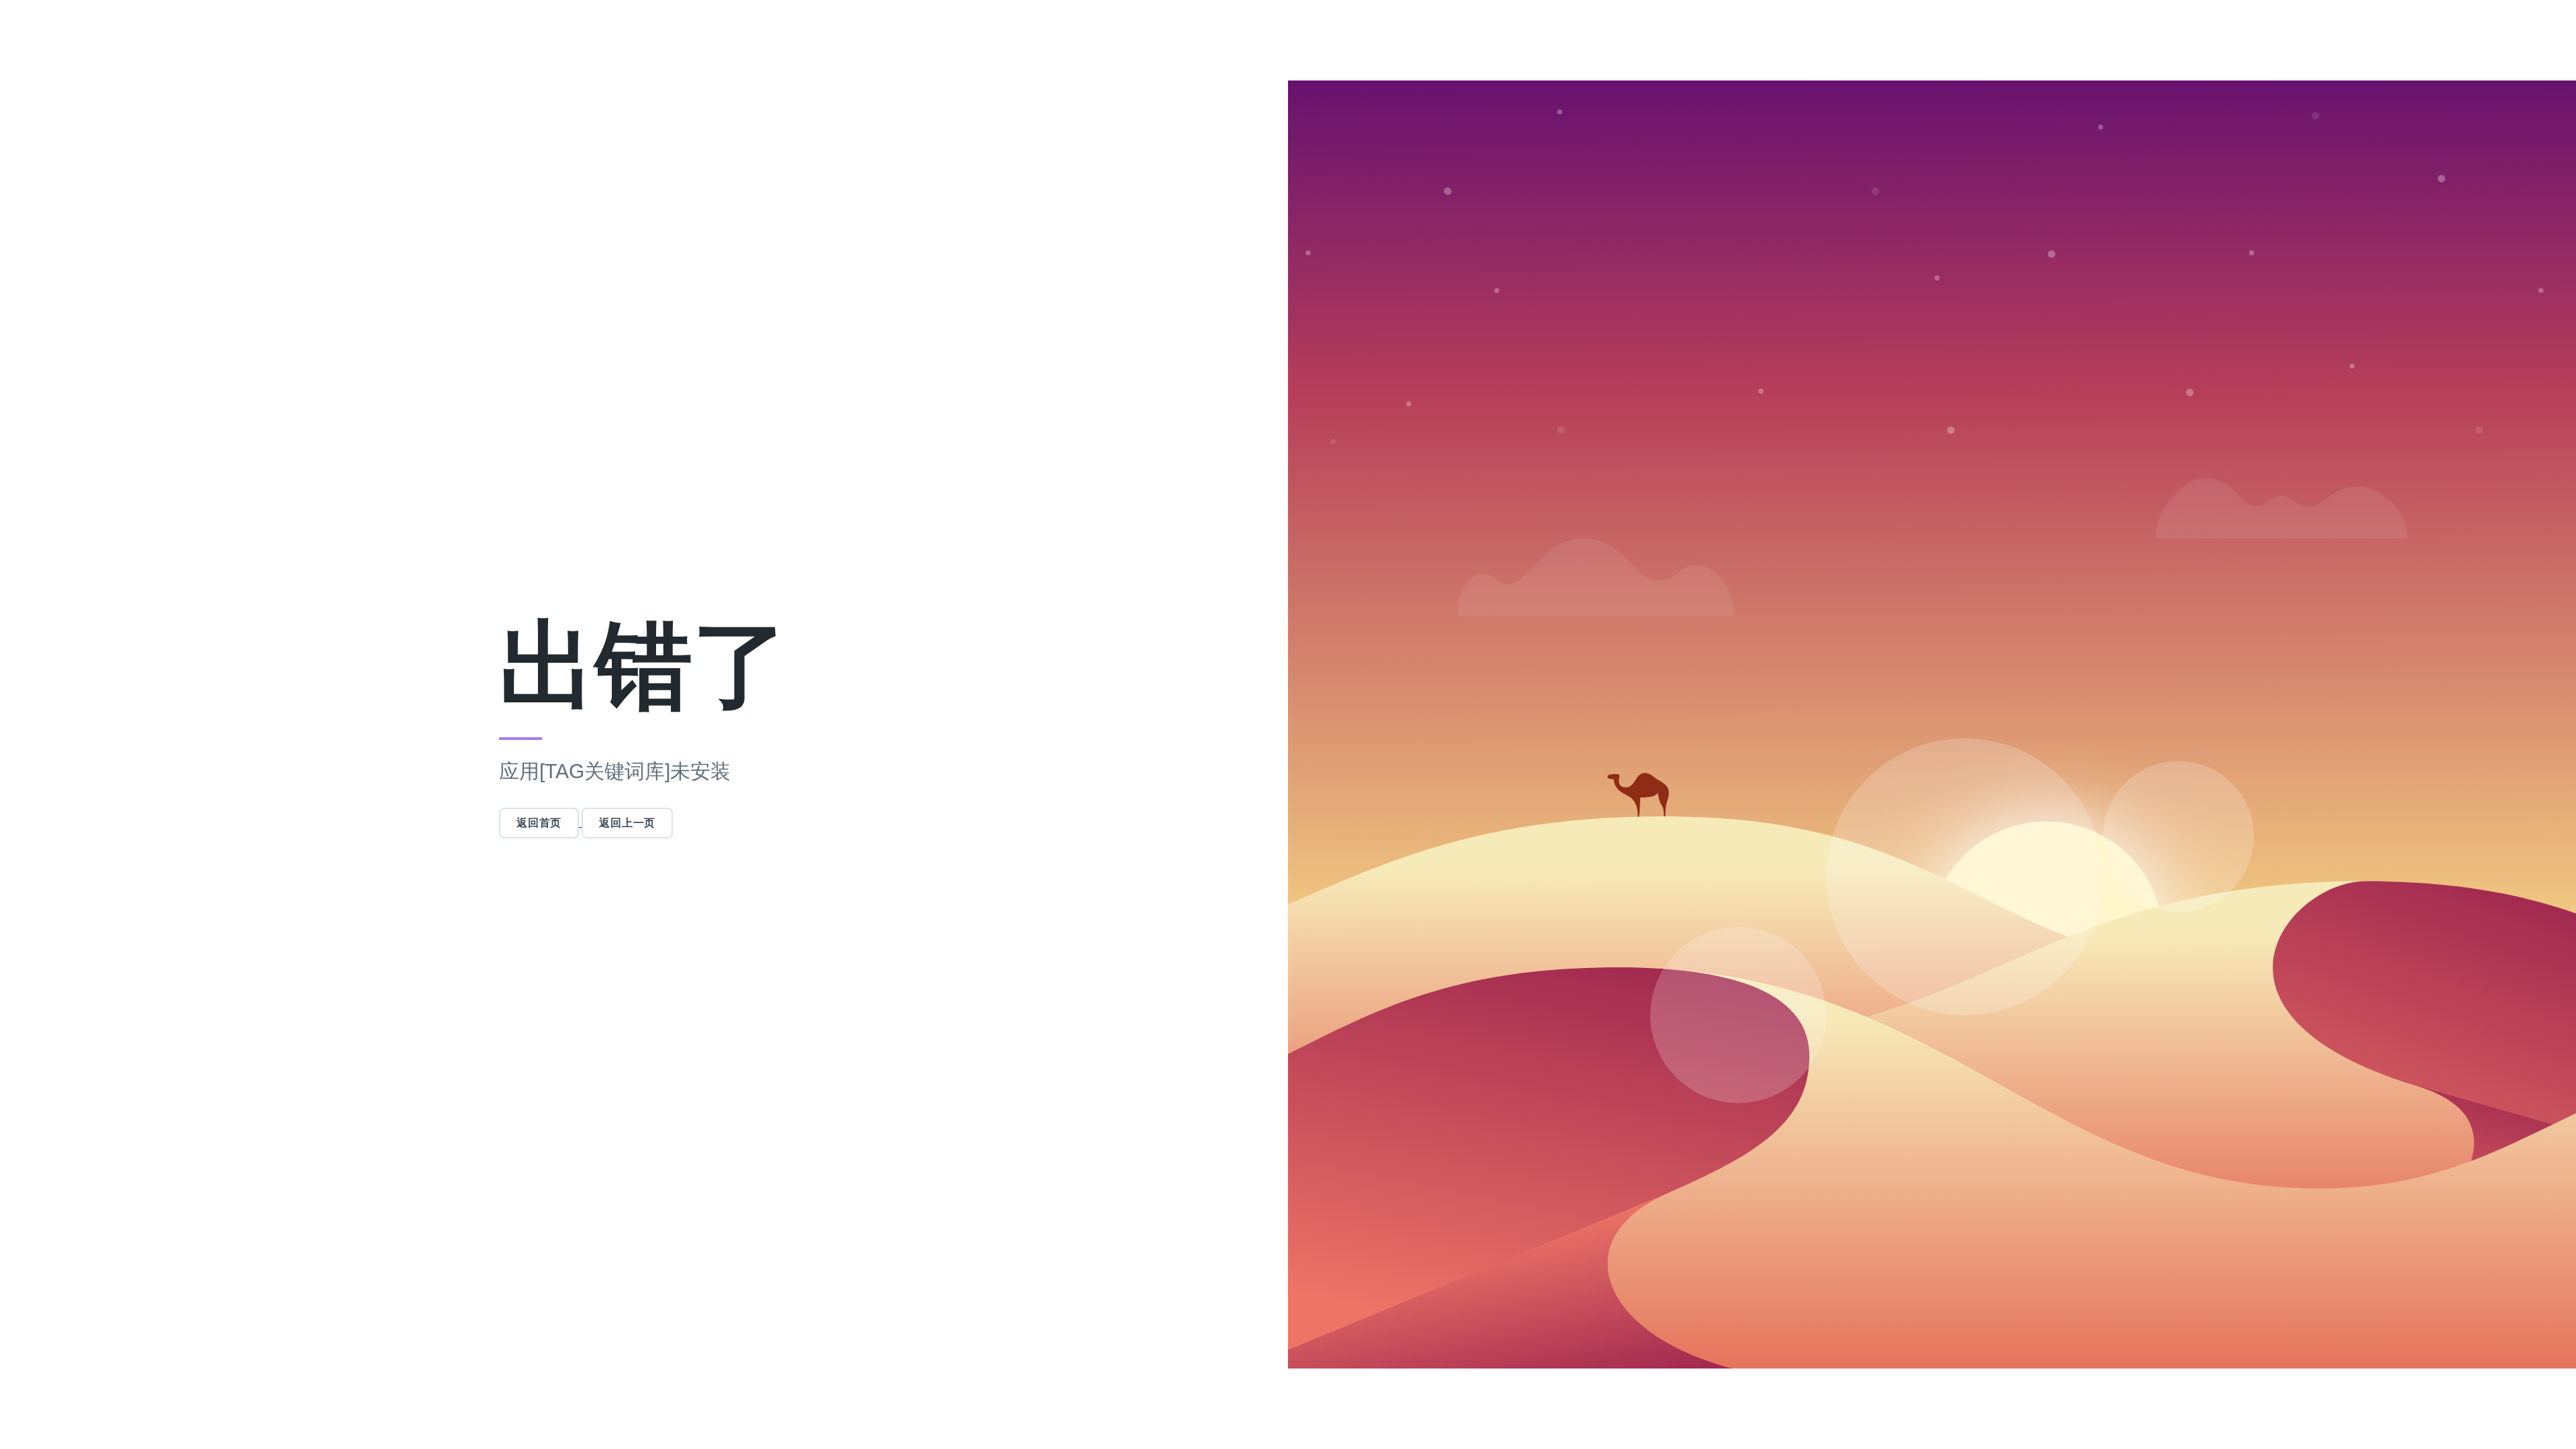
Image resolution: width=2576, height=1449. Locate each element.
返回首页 (539, 823)
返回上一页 (627, 823)
